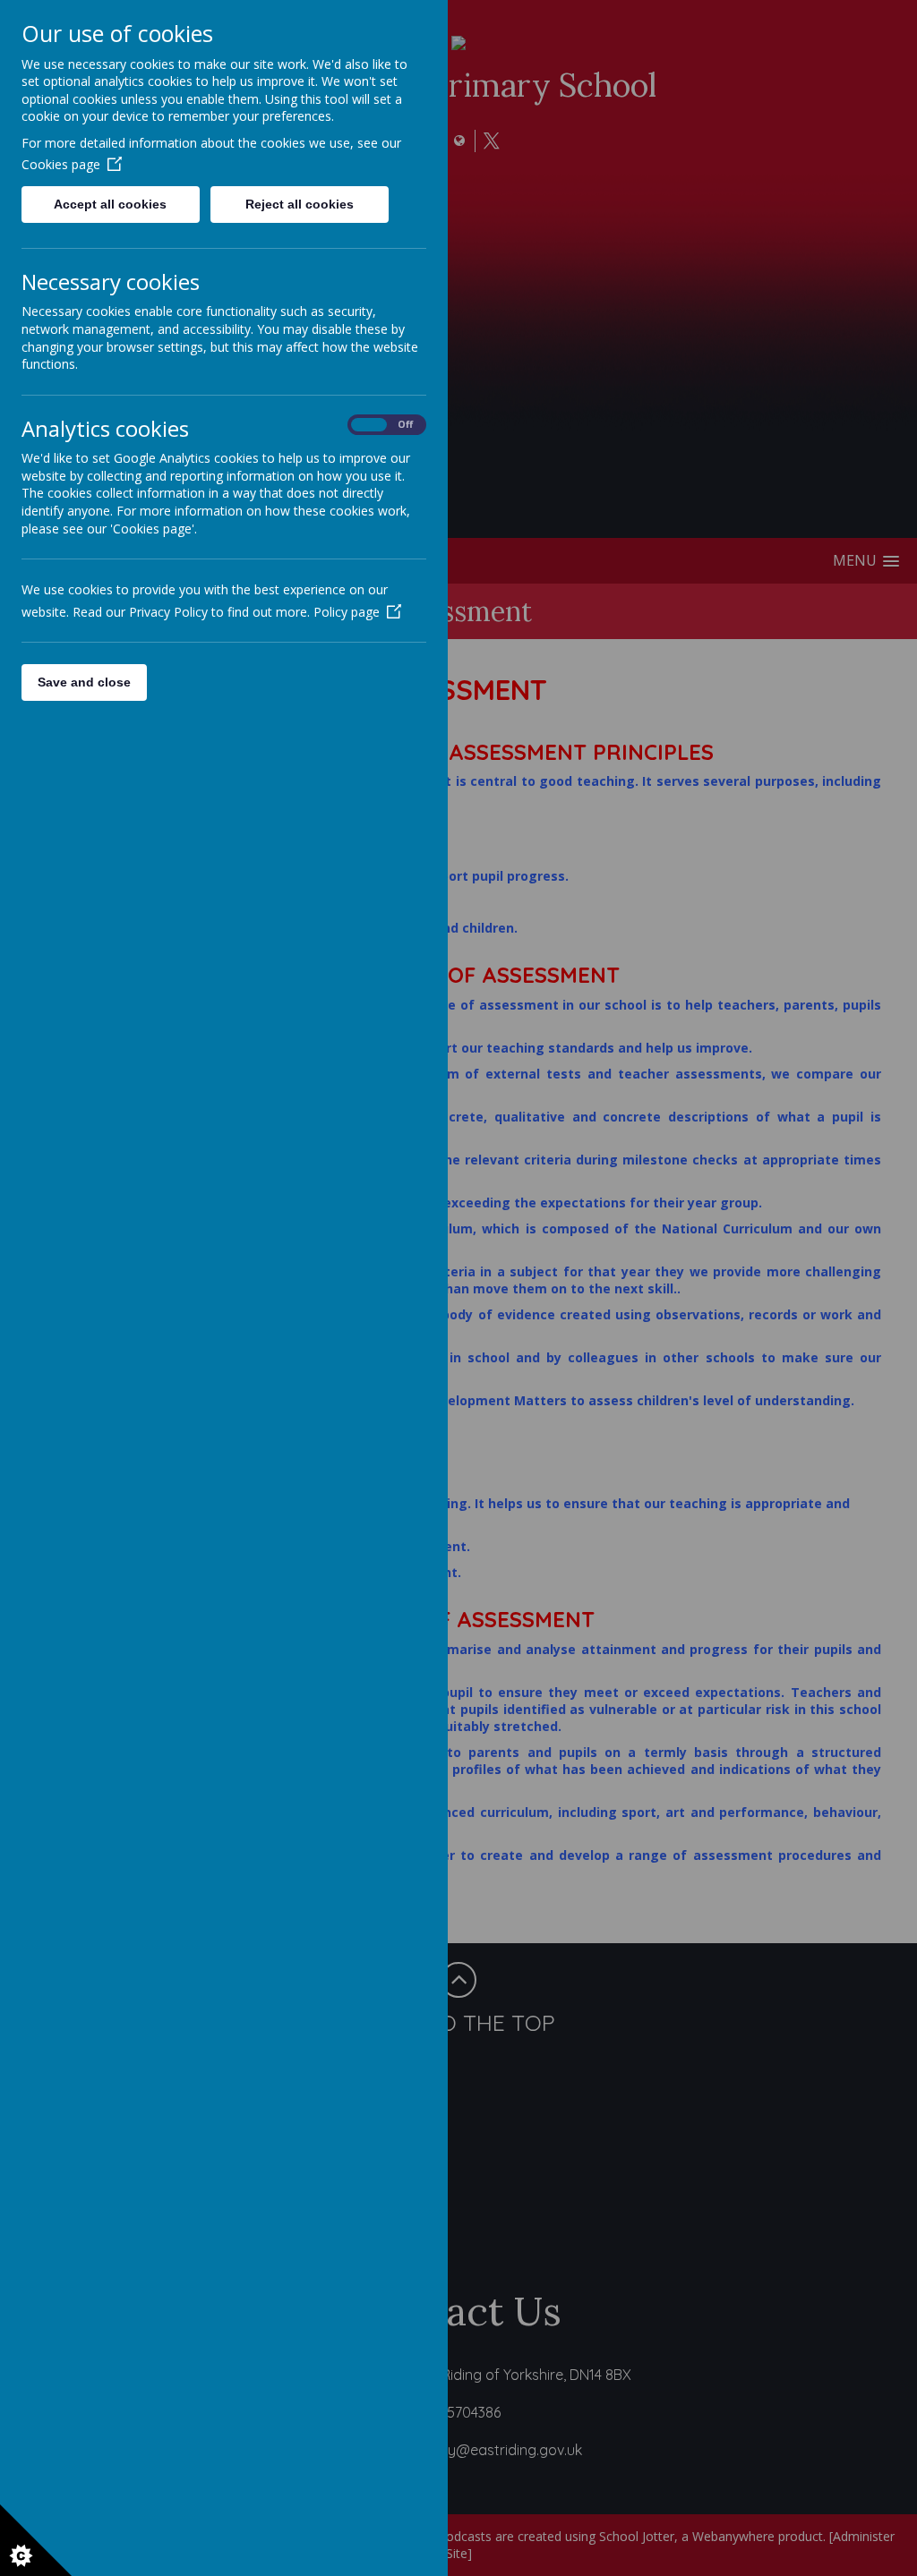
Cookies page (61, 164)
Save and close (84, 682)
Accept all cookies (110, 204)
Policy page (347, 612)
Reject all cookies (300, 204)
